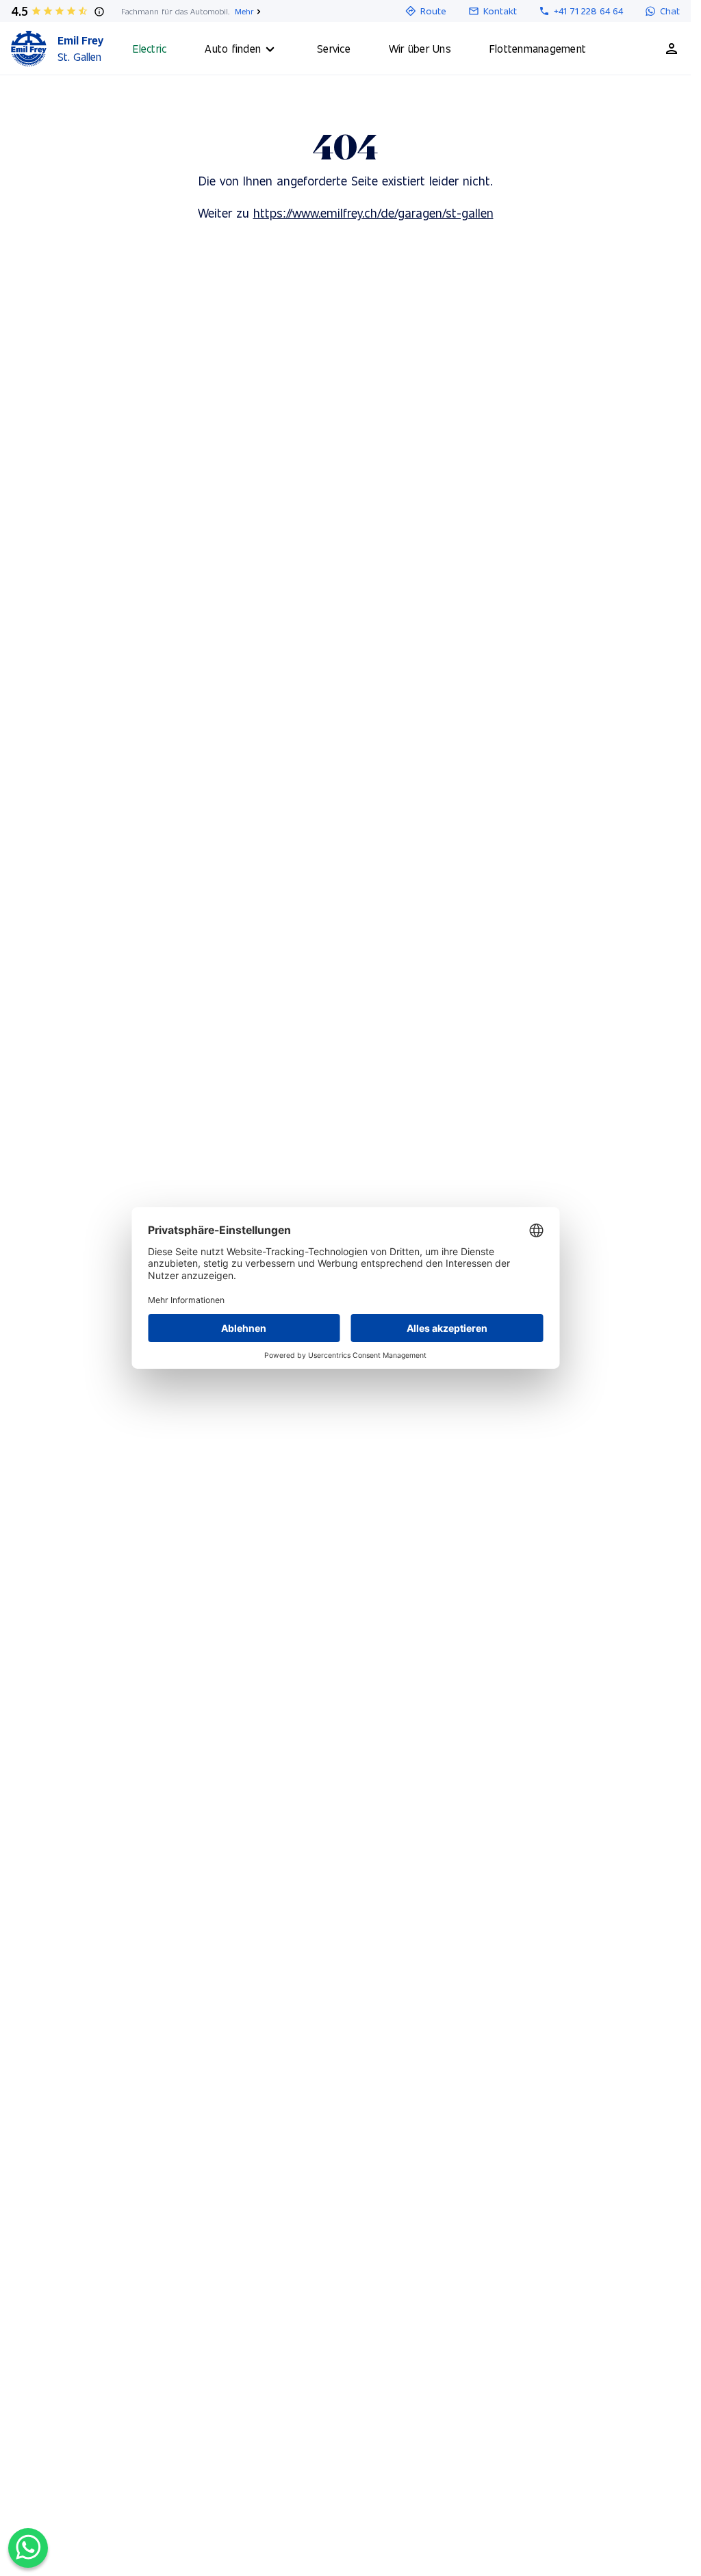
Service (334, 48)
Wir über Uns (420, 48)
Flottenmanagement (538, 48)
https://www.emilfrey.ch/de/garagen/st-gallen (373, 212)
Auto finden (233, 48)
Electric (150, 48)
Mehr (244, 11)
